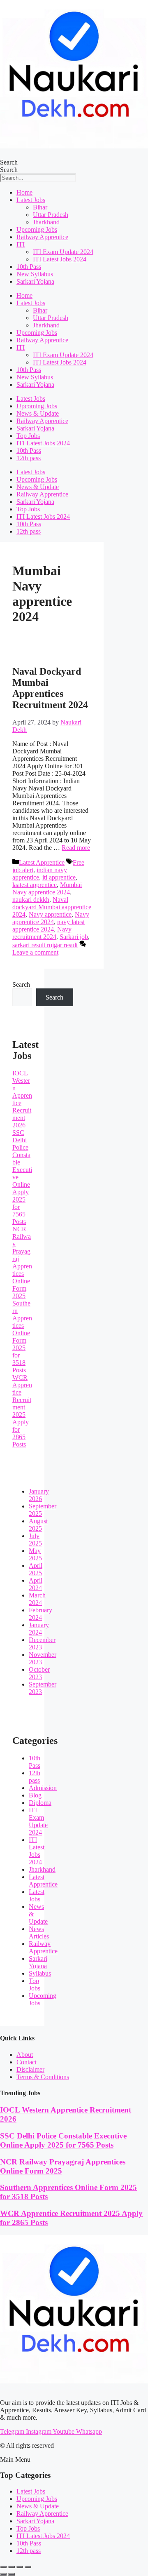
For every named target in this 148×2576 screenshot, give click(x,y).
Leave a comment (35, 952)
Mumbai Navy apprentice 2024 (47, 888)
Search (9, 162)
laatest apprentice (35, 885)
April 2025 (36, 1569)
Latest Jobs (31, 200)
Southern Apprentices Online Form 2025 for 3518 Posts (22, 1337)
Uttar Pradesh (51, 215)
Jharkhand (46, 222)
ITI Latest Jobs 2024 (60, 259)
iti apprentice (59, 877)
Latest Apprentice (42, 862)
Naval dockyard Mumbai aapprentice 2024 (52, 907)
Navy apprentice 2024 (51, 918)
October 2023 (39, 1673)
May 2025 (35, 1554)
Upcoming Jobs (37, 229)
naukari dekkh (31, 900)
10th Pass (29, 267)
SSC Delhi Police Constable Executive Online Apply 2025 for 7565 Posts (63, 2140)
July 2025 (35, 1540)
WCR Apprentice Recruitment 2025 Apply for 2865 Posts (22, 1411)
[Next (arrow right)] (12, 2574)
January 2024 (39, 1629)
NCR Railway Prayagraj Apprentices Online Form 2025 (22, 1262)
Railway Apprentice (42, 237)
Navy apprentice (50, 914)
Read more (76, 848)
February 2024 (40, 1614)
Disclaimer (30, 2069)
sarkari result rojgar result (45, 945)
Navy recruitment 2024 (42, 933)
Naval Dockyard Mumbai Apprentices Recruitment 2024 (50, 688)
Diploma (40, 1803)
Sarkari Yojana (35, 281)
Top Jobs (28, 436)
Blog (35, 1795)
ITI (21, 244)
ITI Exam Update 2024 (63, 252)
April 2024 (36, 1584)
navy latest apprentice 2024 (49, 926)
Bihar (40, 207)
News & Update (38, 413)
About (25, 2055)
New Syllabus (35, 274)
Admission (43, 1788)
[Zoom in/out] (3, 2567)
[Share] (20, 2567)
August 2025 (38, 1525)
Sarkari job (74, 937)
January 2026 (39, 1495)
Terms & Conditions (43, 2077)
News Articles (39, 1933)
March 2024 (37, 1599)
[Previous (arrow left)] (3, 2574)
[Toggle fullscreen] (12, 2567)
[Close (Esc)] (28, 2567)
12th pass (29, 458)
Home (24, 192)
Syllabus (40, 1973)
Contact (27, 2062)
